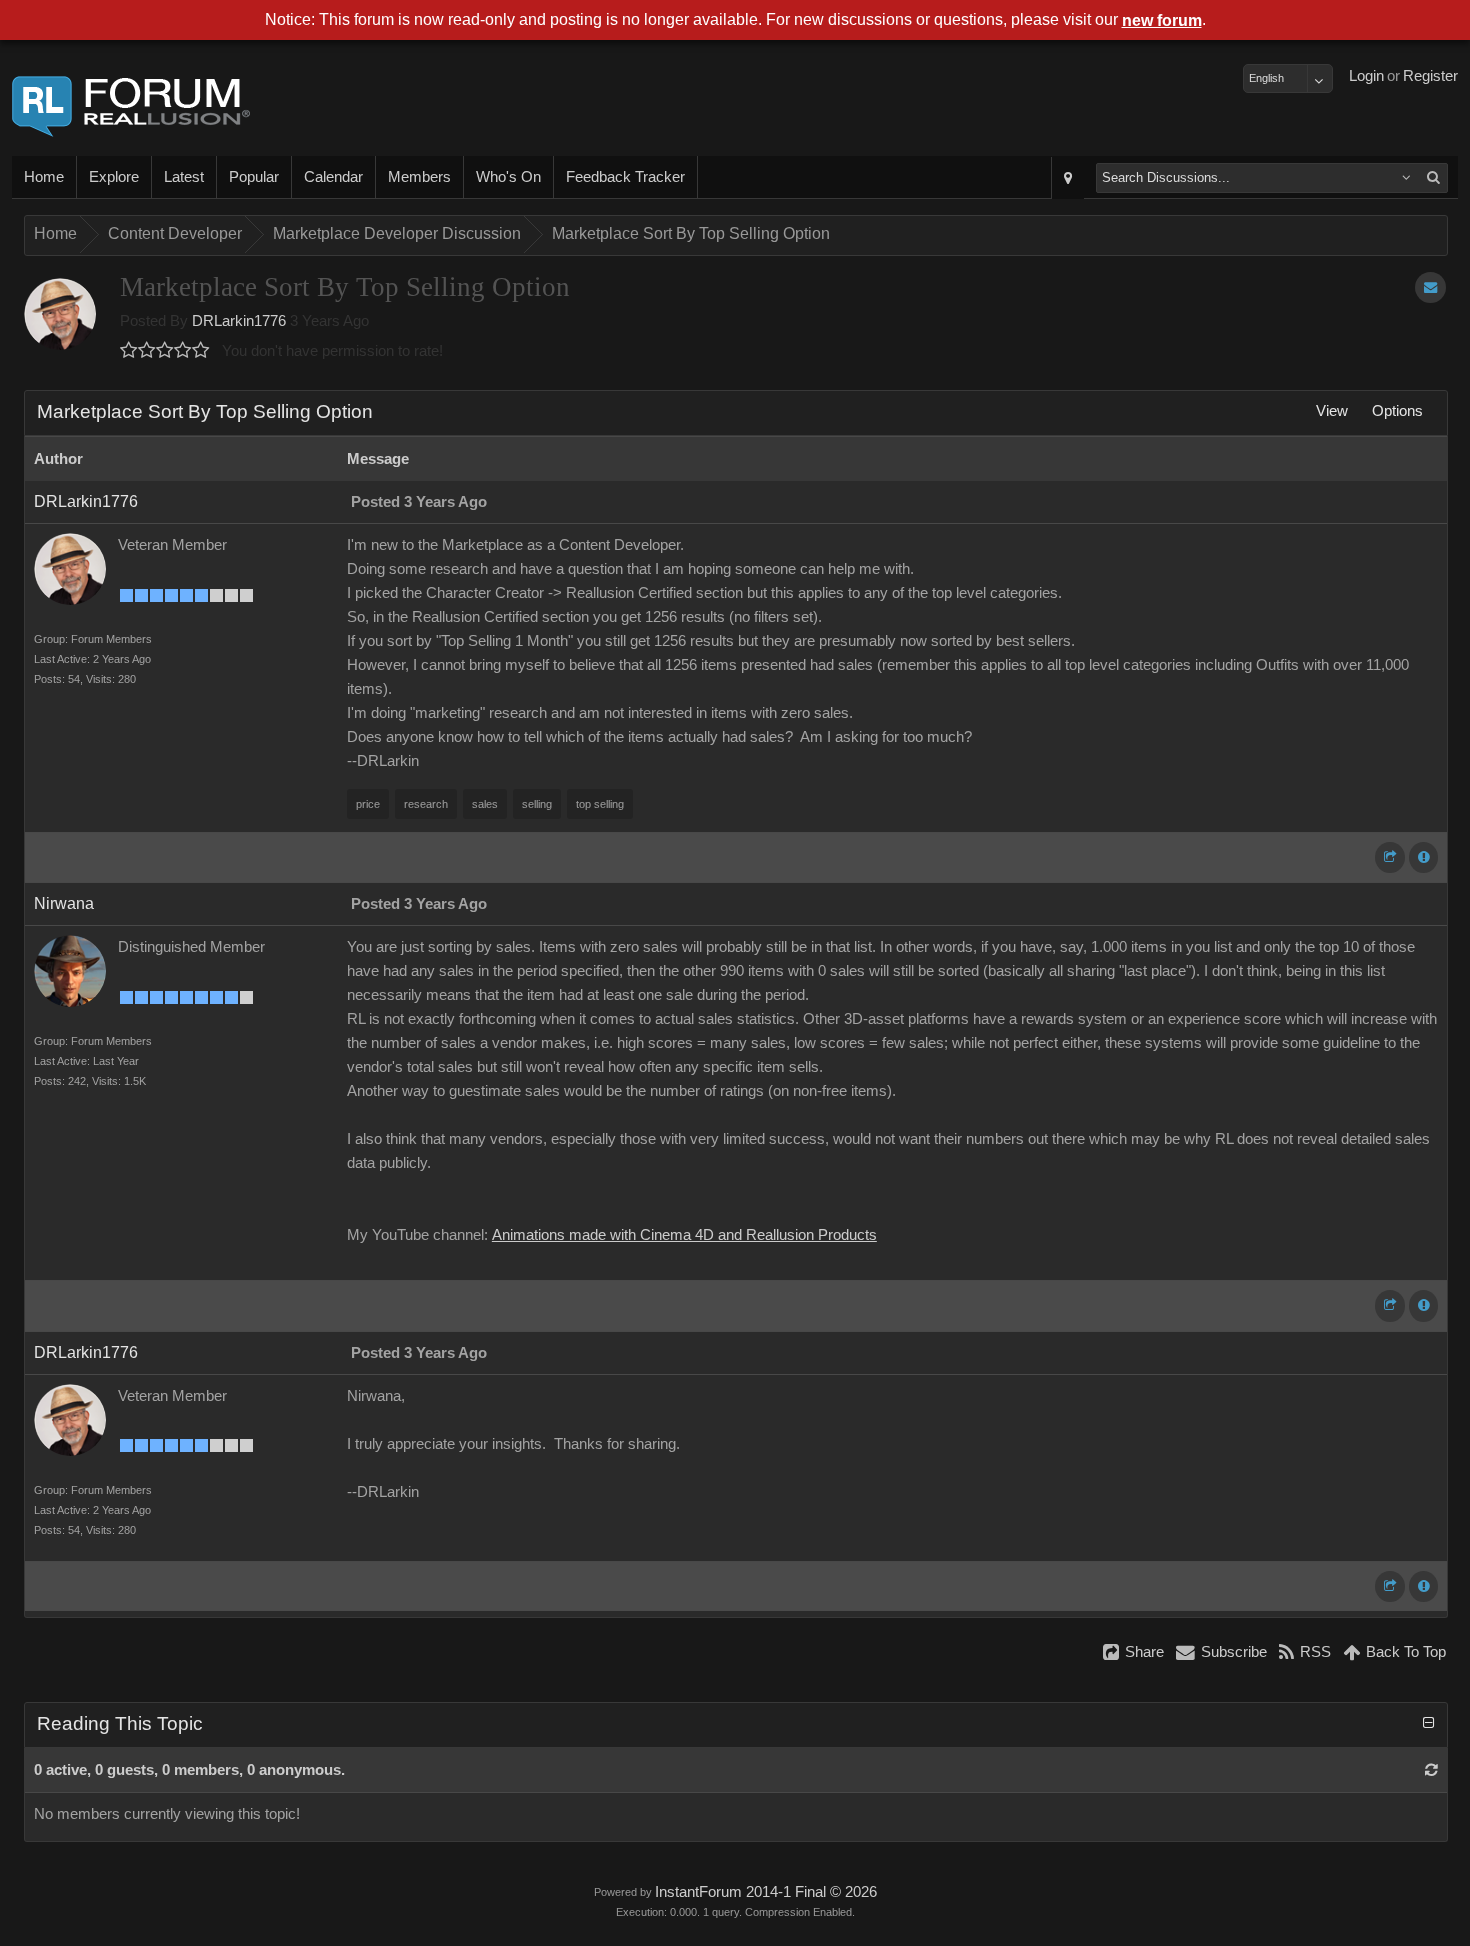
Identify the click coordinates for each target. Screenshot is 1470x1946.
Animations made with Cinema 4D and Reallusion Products (684, 1235)
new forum (1162, 20)
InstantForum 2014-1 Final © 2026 (766, 1892)
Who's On (508, 177)
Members (419, 177)
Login (1366, 76)
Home (44, 177)
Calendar (333, 177)
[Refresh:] (1431, 1770)
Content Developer (175, 233)
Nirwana (64, 903)
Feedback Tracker (625, 177)
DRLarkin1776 (239, 321)
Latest (184, 177)
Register (1430, 76)
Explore (114, 177)
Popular (254, 177)
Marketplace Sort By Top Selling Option (691, 233)
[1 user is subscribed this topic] (1430, 287)
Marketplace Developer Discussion (397, 233)
